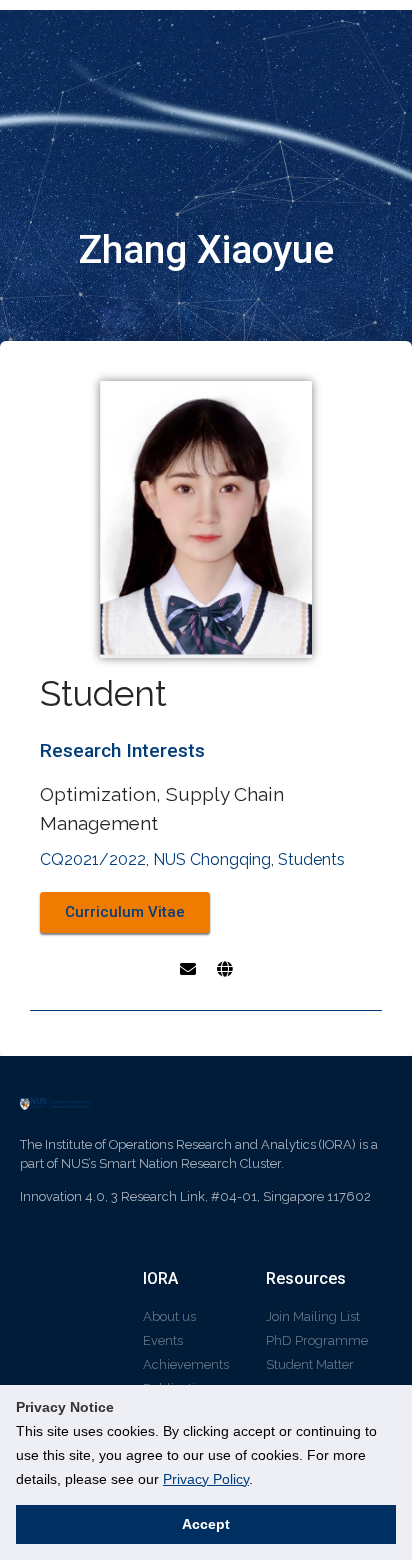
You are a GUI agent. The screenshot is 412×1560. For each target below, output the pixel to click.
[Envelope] (188, 969)
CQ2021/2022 (93, 859)
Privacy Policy (206, 1479)
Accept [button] (206, 1524)
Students (311, 859)
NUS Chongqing (212, 859)
